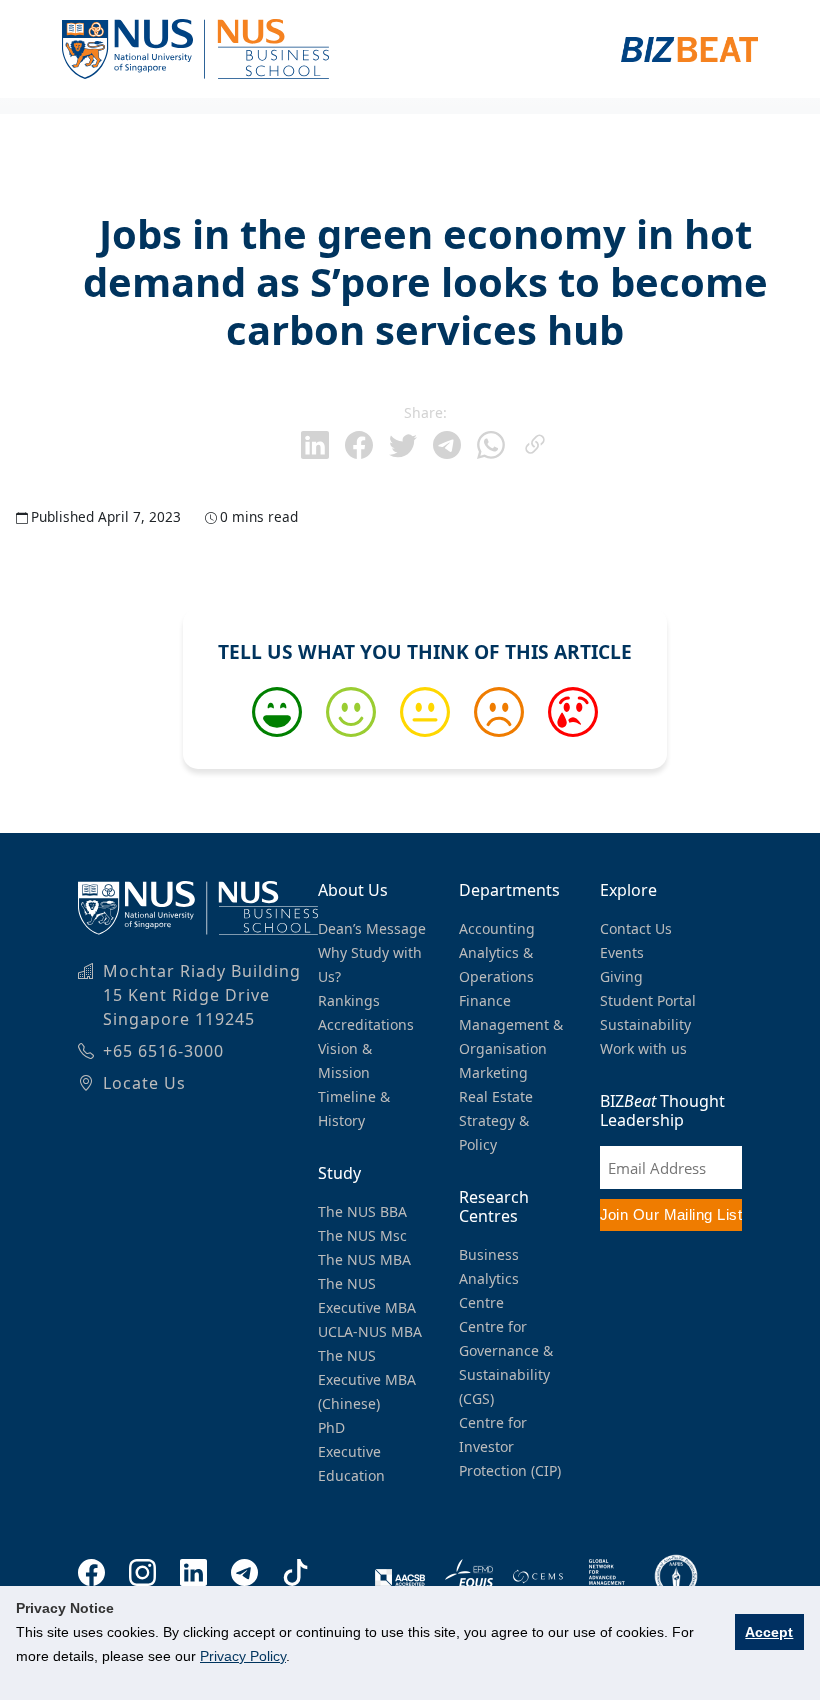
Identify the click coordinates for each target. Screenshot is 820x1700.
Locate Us (144, 1083)
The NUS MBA (364, 1259)
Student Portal (648, 1000)
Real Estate (496, 1096)
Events (622, 952)
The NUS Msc (362, 1235)
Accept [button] (769, 1632)
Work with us (643, 1048)
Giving (621, 976)
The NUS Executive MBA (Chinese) (367, 1379)
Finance (485, 1000)
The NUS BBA (362, 1211)
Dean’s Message (372, 928)
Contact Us (636, 928)
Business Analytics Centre (489, 1278)
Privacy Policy (243, 1656)
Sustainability (645, 1024)
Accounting (497, 928)
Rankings (349, 1000)
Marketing (493, 1072)
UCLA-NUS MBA (370, 1331)
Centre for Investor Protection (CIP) (510, 1446)
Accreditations (366, 1024)
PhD (331, 1427)
